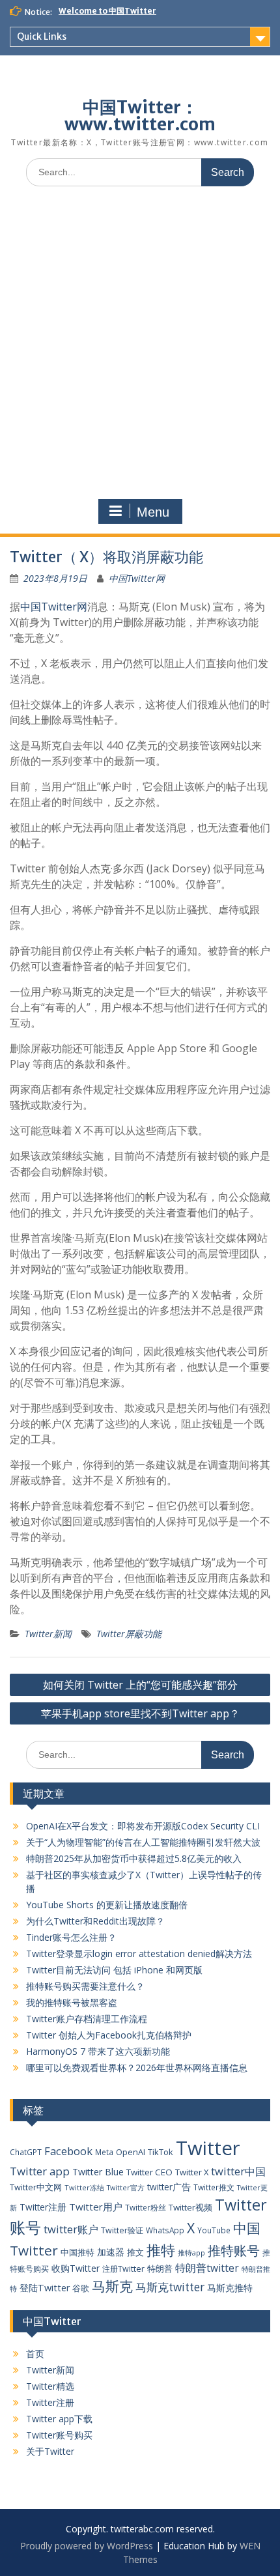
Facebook (68, 2151)
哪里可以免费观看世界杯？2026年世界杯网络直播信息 (137, 2068)
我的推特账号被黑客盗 (72, 2002)
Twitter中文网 (36, 2187)
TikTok (161, 2152)
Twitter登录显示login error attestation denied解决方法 (139, 1953)
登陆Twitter (45, 2288)
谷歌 (81, 2288)
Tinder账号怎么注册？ (71, 1937)
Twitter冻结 (84, 2187)
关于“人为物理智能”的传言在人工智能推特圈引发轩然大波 (143, 1842)
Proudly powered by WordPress (87, 2546)
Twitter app (40, 2171)
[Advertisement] (140, 343)
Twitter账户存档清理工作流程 (87, 2019)
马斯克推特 (230, 2288)
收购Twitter (76, 2268)
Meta (104, 2152)
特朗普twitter (207, 2268)
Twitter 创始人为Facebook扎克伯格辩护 (109, 2035)
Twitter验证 (122, 2230)
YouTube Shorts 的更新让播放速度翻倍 (107, 1905)
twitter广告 (169, 2187)
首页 (35, 2354)
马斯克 (112, 2286)
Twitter (208, 2148)
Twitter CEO (149, 2172)
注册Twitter (123, 2269)
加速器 (111, 2252)
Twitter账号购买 (59, 2435)
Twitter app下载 (59, 2419)
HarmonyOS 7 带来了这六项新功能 (98, 2051)
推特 (161, 2250)
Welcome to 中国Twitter (107, 11)
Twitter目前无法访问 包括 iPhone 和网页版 (114, 1970)
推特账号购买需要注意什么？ (85, 1986)
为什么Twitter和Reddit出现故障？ (95, 1921)
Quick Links (42, 36)
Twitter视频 (190, 2207)
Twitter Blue (98, 2172)
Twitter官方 (126, 2188)
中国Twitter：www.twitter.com (140, 116)
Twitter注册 (43, 2207)
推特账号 (234, 2251)
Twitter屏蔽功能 (129, 1634)
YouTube (214, 2230)
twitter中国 (238, 2171)
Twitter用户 (96, 2207)
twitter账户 (71, 2229)
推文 (135, 2252)
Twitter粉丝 (146, 2207)
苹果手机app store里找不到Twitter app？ (140, 1713)
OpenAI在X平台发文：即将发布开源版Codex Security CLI (143, 1826)
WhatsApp (165, 2230)
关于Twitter (50, 2451)
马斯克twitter (170, 2287)
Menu (153, 512)
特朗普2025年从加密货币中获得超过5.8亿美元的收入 (134, 1858)
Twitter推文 (214, 2187)
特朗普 (160, 2268)
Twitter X (192, 2172)
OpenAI (131, 2152)
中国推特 (77, 2252)
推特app (191, 2253)
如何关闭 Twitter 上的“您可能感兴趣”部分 (140, 1685)
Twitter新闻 (48, 1634)
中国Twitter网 (137, 578)
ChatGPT (26, 2152)
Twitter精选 (50, 2386)
